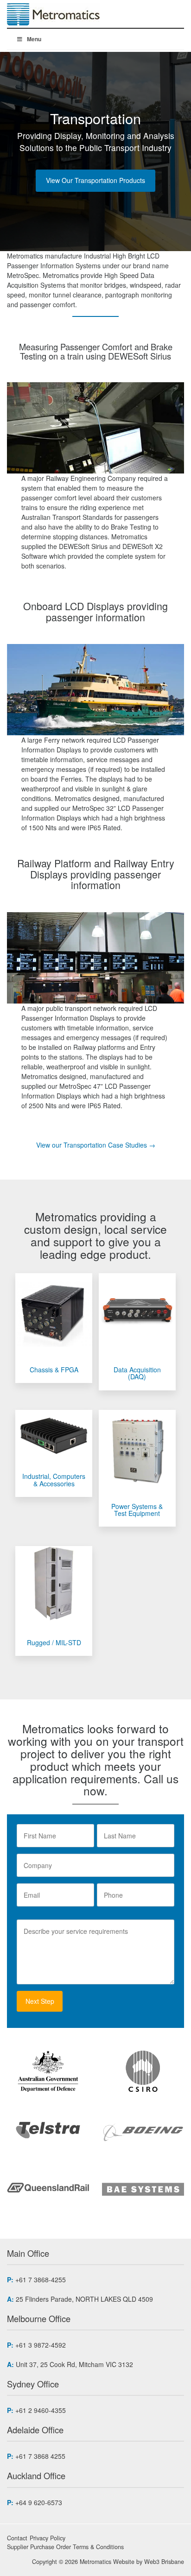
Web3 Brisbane (164, 2562)
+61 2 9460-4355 (41, 2410)
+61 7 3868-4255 (41, 2279)
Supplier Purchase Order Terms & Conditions (65, 2547)
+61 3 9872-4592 (41, 2345)
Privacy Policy (48, 2538)
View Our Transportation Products (95, 180)
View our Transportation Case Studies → (96, 1145)
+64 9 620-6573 (39, 2502)
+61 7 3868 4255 (40, 2456)
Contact (17, 2538)
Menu (34, 39)
